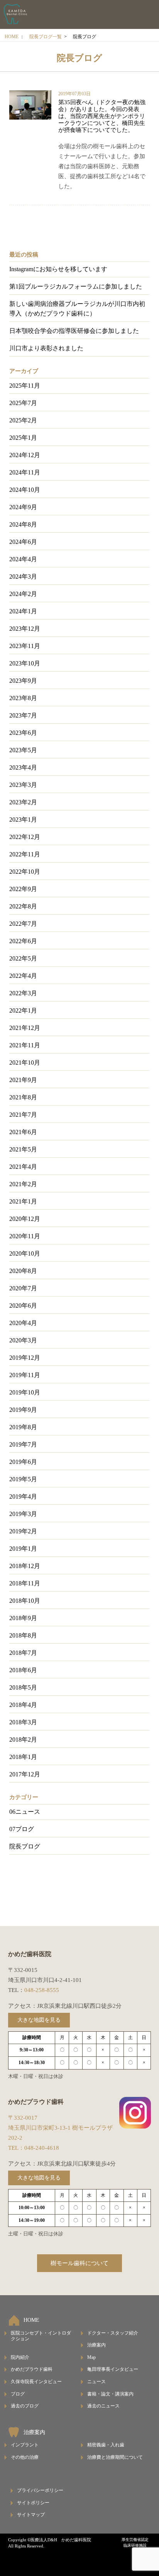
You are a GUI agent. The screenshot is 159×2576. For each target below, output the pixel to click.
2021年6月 (23, 1132)
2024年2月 (23, 594)
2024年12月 (25, 455)
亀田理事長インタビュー (113, 2369)
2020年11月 (25, 1236)
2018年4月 (23, 1705)
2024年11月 (25, 472)
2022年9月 (23, 889)
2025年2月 (23, 420)
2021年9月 (23, 1080)
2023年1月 (23, 820)
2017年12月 (25, 1774)
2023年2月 (23, 802)
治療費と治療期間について (115, 2457)
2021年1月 (23, 1201)
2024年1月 (23, 611)
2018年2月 (23, 1740)
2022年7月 (23, 924)
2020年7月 (23, 1288)
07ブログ (22, 1829)
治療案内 (96, 2345)
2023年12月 (25, 629)
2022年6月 (23, 941)
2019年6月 (23, 1462)
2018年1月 (23, 1757)
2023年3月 (23, 785)
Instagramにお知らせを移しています (58, 269)
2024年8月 (23, 524)
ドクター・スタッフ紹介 (113, 2333)
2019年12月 (25, 1358)
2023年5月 (23, 750)
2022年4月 (23, 976)
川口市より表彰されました (46, 348)
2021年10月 (25, 1063)
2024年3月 (23, 576)
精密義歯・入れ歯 (106, 2445)
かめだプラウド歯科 (32, 2369)
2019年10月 (25, 1392)
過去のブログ (25, 2406)
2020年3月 (23, 1340)
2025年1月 (23, 438)
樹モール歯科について (79, 2263)
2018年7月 (23, 1653)
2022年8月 (23, 906)
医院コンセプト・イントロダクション (41, 2336)
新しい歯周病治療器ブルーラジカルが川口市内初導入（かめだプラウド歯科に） (77, 309)
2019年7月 (23, 1444)
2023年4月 (23, 767)
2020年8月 (23, 1271)
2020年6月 (23, 1306)
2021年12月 (25, 1028)
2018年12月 (25, 1566)
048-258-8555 (42, 1990)
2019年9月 (23, 1410)
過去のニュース (103, 2406)
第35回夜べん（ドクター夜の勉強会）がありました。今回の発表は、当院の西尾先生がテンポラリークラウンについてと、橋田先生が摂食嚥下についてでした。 (102, 116)
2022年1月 (23, 1010)
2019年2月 (23, 1531)
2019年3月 (23, 1514)
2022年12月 (25, 837)
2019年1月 (23, 1549)
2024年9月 (23, 507)
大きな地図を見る (39, 2020)
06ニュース (25, 1812)
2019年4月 (23, 1496)
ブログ (18, 2394)
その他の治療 (25, 2457)
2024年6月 (23, 542)
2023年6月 (23, 733)
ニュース (96, 2382)
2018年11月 (25, 1583)
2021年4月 (23, 1167)
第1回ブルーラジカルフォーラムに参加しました (76, 286)
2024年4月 (23, 559)
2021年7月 (23, 1115)
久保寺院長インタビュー (36, 2382)
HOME (12, 37)
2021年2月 (23, 1184)
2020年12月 (25, 1219)
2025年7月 (23, 403)
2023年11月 (25, 646)
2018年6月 (23, 1670)
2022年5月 (23, 958)
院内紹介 (20, 2357)
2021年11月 (25, 1045)
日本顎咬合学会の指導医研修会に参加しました (74, 331)
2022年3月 (23, 993)
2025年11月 (25, 386)
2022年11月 (25, 854)
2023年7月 (23, 715)
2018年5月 (23, 1687)
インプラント (25, 2445)
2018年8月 (23, 1635)
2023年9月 (23, 681)
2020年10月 (25, 1253)
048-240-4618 (42, 2148)
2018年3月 (23, 1722)
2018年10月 (25, 1601)
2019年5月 (23, 1479)
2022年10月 (25, 872)
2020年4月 (23, 1323)
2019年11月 (25, 1375)
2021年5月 (23, 1149)
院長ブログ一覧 (46, 37)
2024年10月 (25, 490)
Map (91, 2357)
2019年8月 (23, 1427)
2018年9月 (23, 1618)
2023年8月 (23, 698)
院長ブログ (25, 1846)
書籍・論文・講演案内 (110, 2394)
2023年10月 (25, 663)
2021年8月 (23, 1097)
